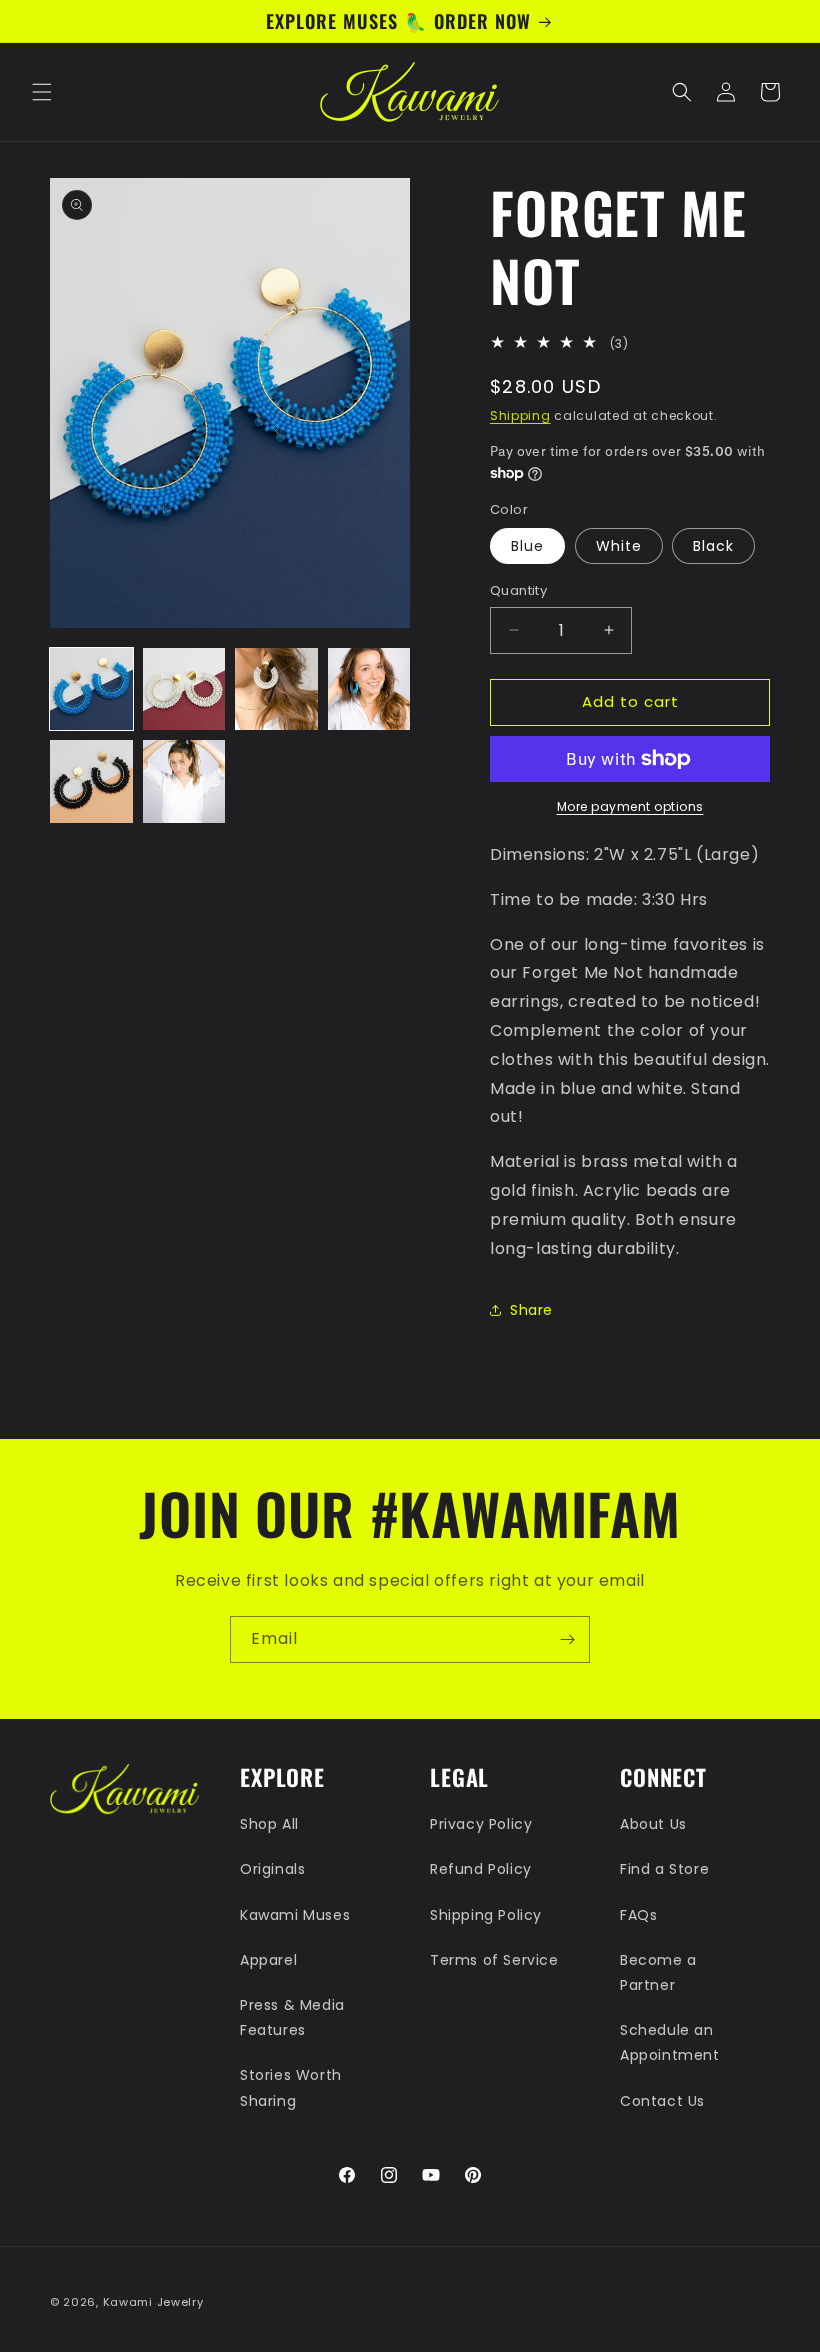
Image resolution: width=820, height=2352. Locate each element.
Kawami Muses (295, 1915)
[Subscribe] (567, 1639)
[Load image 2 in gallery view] (184, 689)
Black (713, 546)
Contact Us (662, 2101)
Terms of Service (494, 1960)
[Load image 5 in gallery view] (91, 781)
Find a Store (664, 1869)
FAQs (638, 1915)
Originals (272, 1869)
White (619, 546)
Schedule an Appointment (670, 2042)
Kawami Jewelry (153, 2302)
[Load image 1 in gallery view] (91, 689)
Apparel (268, 1960)
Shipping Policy (486, 1915)
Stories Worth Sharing (291, 2087)
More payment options (630, 806)
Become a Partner (658, 1972)
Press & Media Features (292, 2017)
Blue (527, 546)
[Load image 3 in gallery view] (276, 689)
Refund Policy (481, 1869)
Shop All (269, 1824)
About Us (653, 1824)
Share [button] (531, 1310)
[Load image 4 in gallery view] (369, 689)
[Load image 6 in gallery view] (184, 781)
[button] (42, 92)
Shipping (520, 415)
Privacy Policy (481, 1824)
